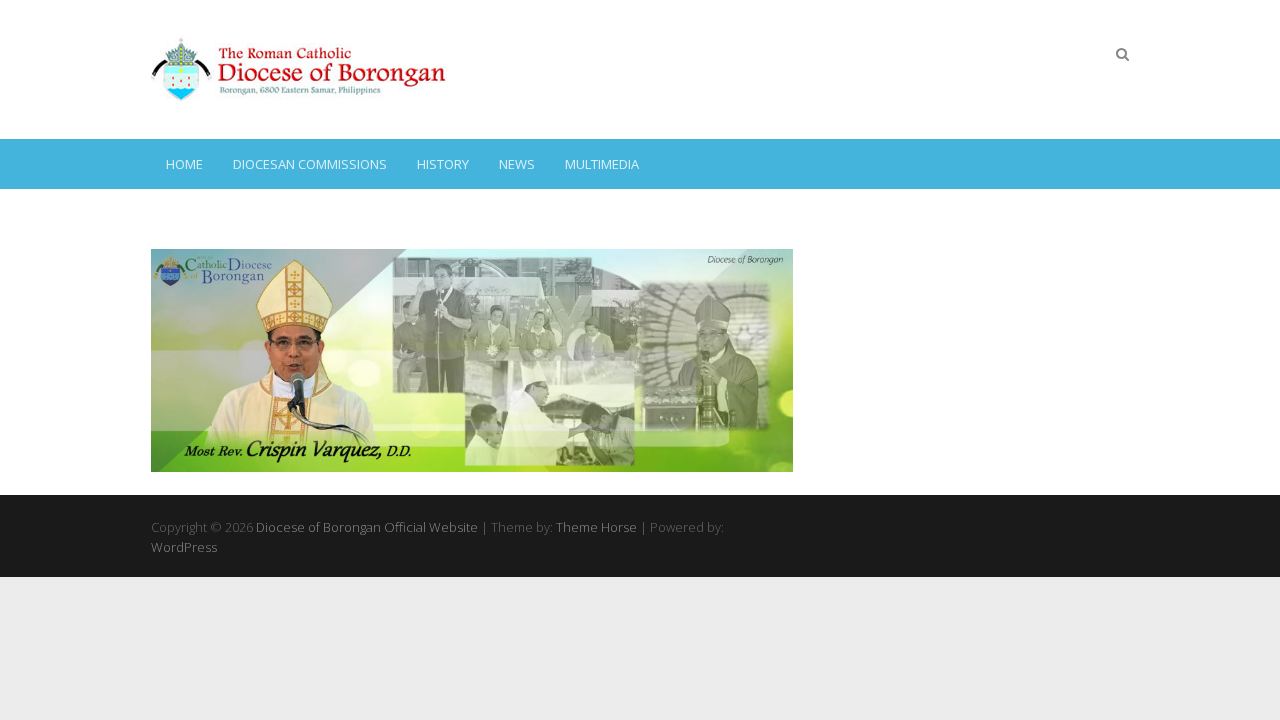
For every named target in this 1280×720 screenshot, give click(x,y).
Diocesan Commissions (310, 164)
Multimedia (602, 164)
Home (184, 164)
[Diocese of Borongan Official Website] (301, 69)
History (443, 164)
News (517, 164)
